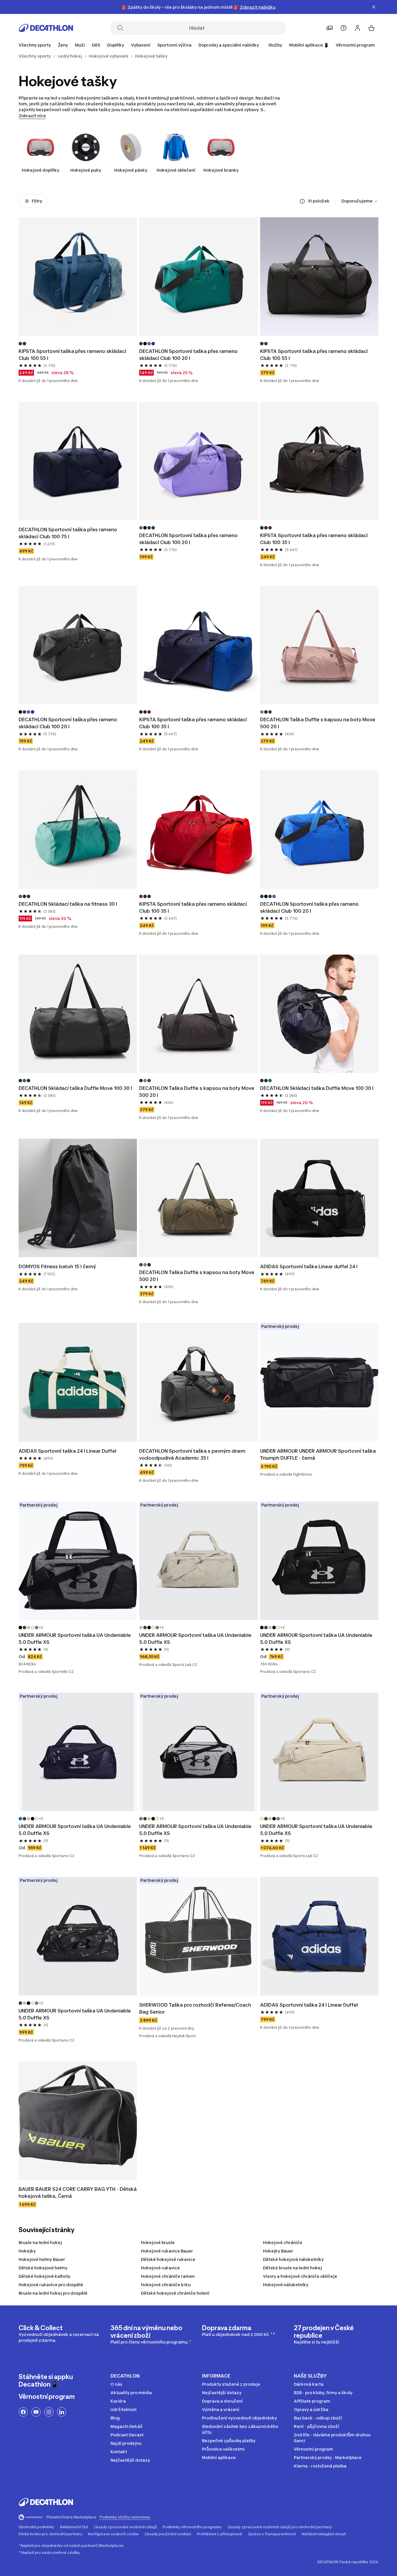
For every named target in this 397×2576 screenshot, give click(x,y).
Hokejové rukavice (160, 2268)
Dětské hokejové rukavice (168, 2259)
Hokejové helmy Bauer (42, 2259)
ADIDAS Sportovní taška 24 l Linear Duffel (67, 1451)
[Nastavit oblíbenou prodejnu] (330, 28)
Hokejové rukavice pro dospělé (51, 2285)
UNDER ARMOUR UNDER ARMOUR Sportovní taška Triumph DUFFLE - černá (319, 1454)
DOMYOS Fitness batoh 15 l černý (57, 1266)
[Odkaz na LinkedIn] (62, 2412)
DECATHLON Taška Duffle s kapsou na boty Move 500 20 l (318, 723)
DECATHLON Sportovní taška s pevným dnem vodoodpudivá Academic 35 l (193, 1454)
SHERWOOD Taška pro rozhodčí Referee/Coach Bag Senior (196, 2008)
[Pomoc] (344, 28)
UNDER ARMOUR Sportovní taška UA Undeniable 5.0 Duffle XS (75, 1639)
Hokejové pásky (131, 170)
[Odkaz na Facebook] (23, 2412)
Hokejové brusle (158, 2242)
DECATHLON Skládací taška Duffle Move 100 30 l (75, 1088)
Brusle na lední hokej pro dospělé (53, 2293)
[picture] (78, 277)
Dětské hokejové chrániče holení (175, 2293)
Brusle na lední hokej (40, 2242)
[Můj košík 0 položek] (371, 28)
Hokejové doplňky (41, 170)
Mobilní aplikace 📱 (309, 45)
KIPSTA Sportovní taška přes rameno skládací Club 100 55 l (73, 355)
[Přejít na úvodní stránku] (46, 28)
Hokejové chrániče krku (166, 2285)
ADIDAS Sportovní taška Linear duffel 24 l (309, 1266)
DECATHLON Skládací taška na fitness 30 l (68, 904)
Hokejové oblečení (176, 170)
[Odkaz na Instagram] (49, 2412)
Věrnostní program (355, 45)
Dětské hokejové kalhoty (44, 2276)
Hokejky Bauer (278, 2251)
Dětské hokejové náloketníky (293, 2259)
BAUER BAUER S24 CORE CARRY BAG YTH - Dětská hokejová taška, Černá (78, 2193)
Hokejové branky (221, 170)
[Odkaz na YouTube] (36, 2412)
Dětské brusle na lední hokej (293, 2268)
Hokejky (27, 2251)
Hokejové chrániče (283, 2242)
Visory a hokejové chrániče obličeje (300, 2276)
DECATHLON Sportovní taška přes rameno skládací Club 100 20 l (189, 355)
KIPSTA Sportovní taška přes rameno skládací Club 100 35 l (314, 539)
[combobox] (360, 201)
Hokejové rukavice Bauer (167, 2251)
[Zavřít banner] (374, 7)
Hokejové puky (86, 170)
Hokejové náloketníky (286, 2285)
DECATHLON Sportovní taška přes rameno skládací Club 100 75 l (68, 533)
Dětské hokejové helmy (43, 2268)
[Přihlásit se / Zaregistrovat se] (357, 28)
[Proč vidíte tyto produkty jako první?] (302, 201)
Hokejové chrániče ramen (168, 2276)
